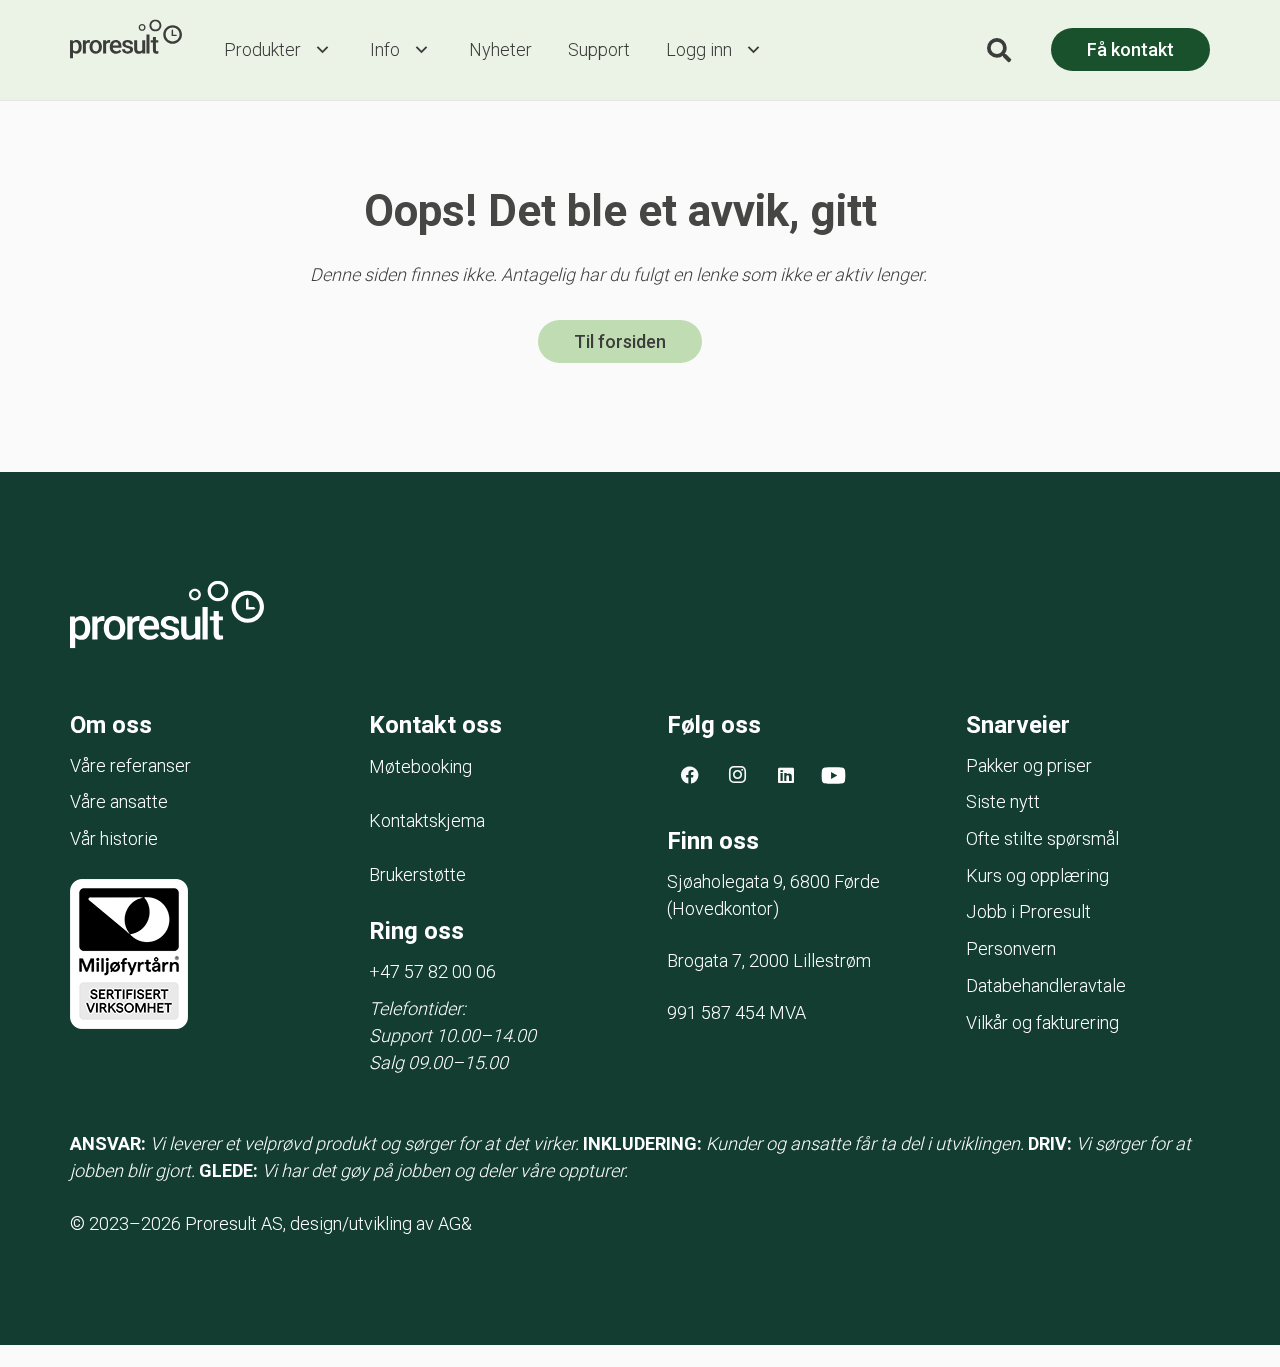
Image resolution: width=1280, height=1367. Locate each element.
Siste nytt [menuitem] (1003, 801)
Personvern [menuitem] (1011, 948)
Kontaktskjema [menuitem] (427, 820)
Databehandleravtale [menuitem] (1046, 985)
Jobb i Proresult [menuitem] (1028, 911)
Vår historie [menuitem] (114, 838)
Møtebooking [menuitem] (420, 766)
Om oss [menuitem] (111, 725)
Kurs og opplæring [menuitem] (1037, 875)
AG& (455, 1223)
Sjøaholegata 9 (773, 881)
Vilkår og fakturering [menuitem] (1042, 1022)
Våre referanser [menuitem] (130, 765)
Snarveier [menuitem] (1018, 725)
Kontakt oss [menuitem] (435, 725)
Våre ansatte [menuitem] (119, 801)
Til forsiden (620, 341)
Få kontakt (1130, 49)
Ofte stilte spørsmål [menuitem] (1042, 838)
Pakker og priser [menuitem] (1029, 765)
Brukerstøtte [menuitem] (417, 874)
